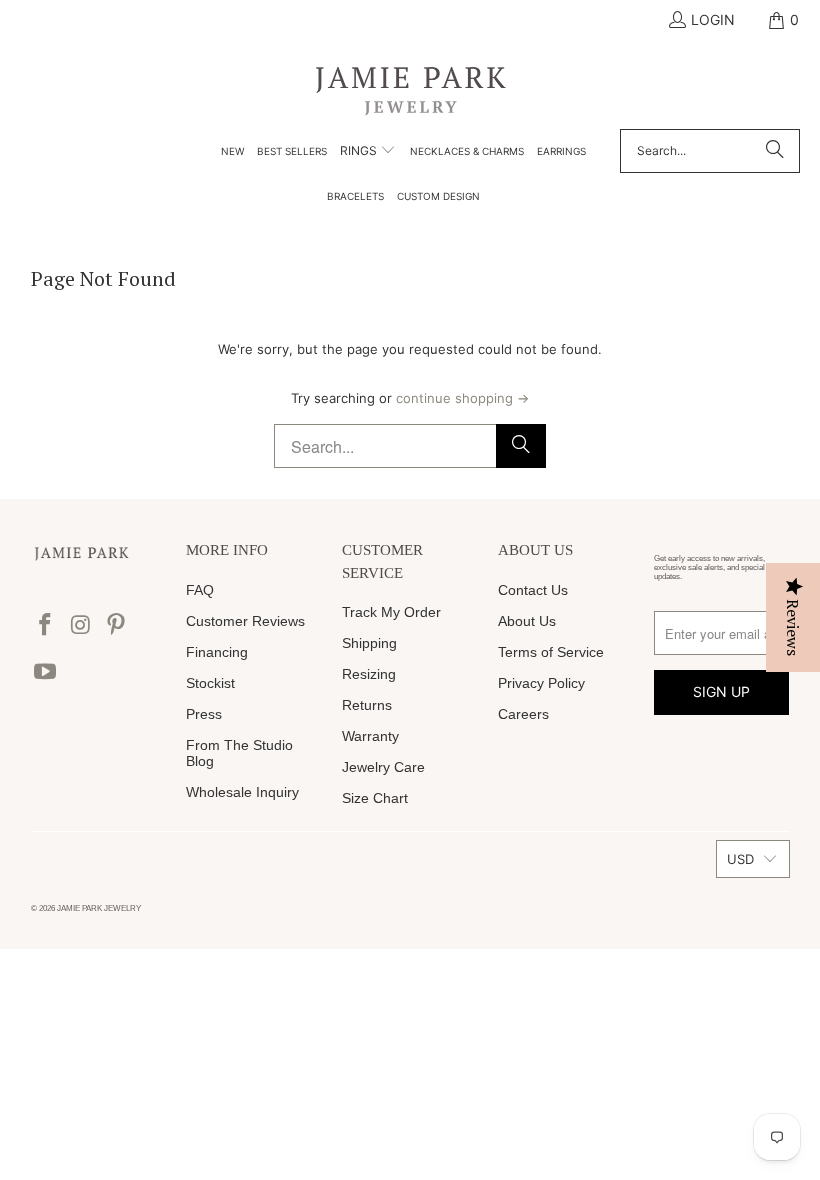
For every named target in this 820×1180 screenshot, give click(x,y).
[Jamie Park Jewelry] (410, 89)
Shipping (369, 643)
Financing (217, 652)
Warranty (370, 736)
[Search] (775, 151)
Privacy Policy (541, 683)
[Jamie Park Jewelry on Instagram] (81, 625)
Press (204, 714)
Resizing (369, 674)
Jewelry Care (383, 767)
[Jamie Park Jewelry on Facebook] (46, 625)
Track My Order (391, 612)
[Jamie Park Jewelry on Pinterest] (117, 625)
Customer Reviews (245, 621)
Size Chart (375, 798)
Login (713, 19)
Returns (367, 705)
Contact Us (533, 590)
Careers (523, 714)
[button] (368, 152)
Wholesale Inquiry (242, 792)
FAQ (200, 590)
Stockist (210, 683)
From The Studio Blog (239, 753)
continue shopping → (462, 398)
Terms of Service (551, 652)
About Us (527, 621)
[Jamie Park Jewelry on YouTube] (46, 672)
